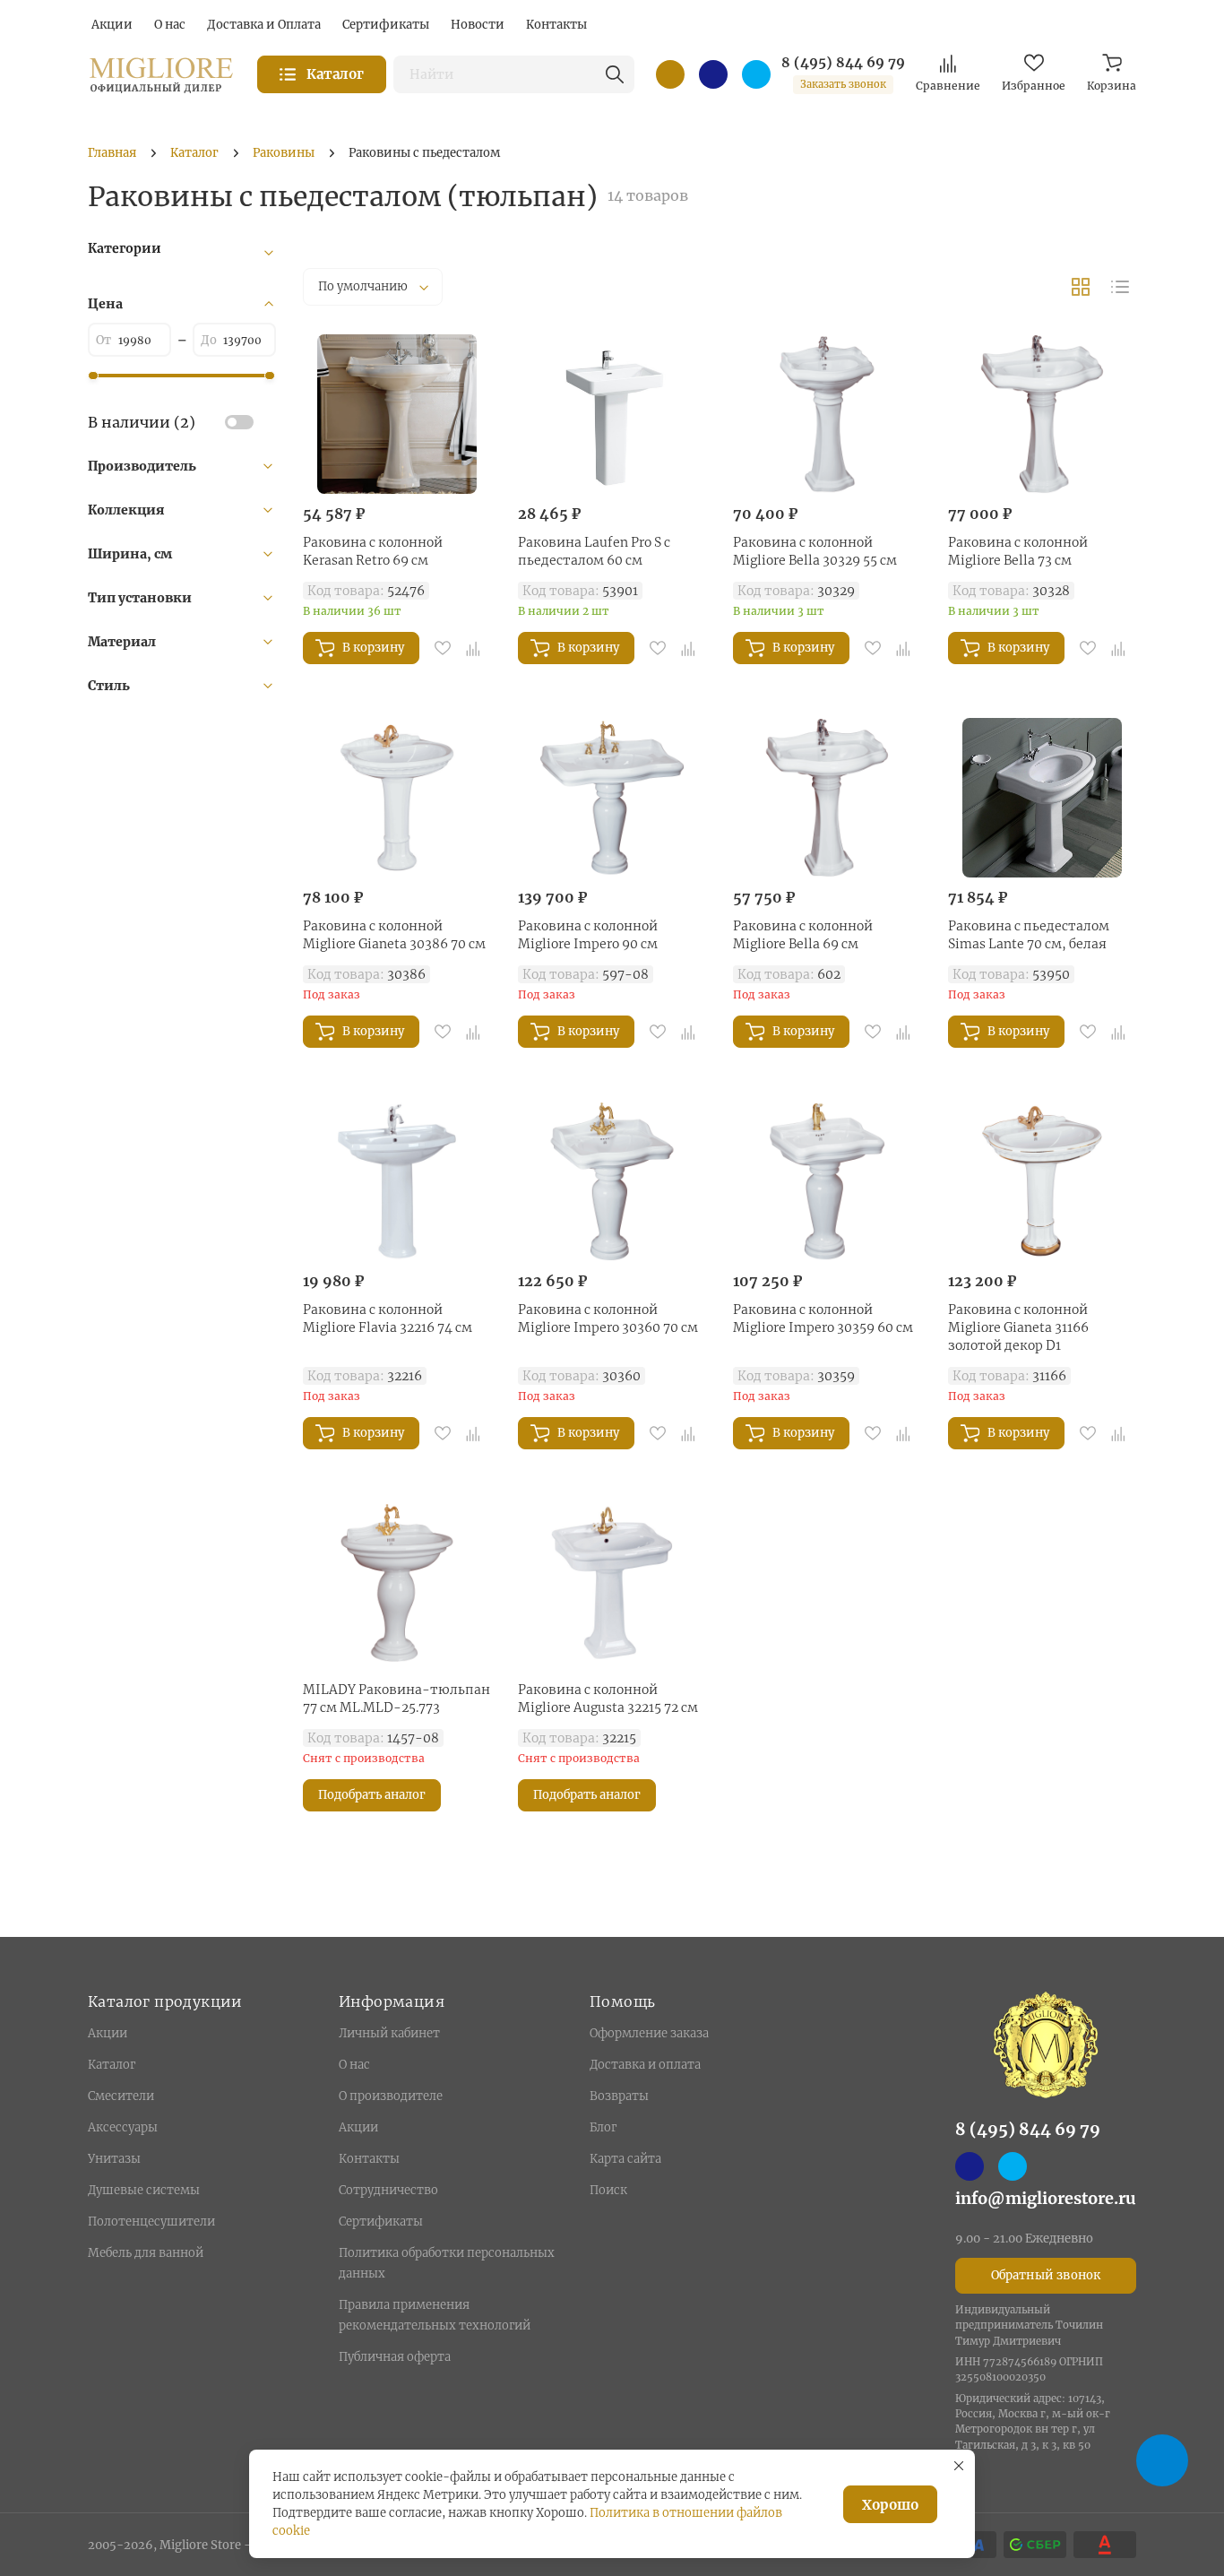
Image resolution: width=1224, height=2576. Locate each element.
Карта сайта (625, 2159)
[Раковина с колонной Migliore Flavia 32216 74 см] (397, 1181)
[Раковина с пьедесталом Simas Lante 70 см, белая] (1042, 798)
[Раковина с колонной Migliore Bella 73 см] (1042, 414)
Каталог (112, 2065)
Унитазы (114, 2159)
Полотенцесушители (151, 2222)
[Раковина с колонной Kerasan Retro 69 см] (397, 414)
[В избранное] (443, 648)
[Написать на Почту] (670, 74)
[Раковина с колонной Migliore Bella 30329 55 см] (827, 414)
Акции (108, 2033)
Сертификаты (381, 2222)
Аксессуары (123, 2127)
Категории (125, 248)
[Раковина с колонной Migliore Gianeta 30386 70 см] (397, 798)
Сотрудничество (388, 2190)
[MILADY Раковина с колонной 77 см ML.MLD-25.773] (397, 1583)
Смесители (121, 2096)
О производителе (391, 2096)
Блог (603, 2127)
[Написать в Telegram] (756, 74)
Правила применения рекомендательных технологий (435, 2315)
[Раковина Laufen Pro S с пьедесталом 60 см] (612, 414)
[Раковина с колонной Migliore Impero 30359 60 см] (827, 1181)
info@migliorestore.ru (1046, 2198)
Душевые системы (144, 2190)
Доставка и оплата (645, 2065)
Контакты (369, 2159)
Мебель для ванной (146, 2253)
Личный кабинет (389, 2033)
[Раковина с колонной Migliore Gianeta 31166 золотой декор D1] (1042, 1181)
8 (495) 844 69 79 (843, 63)
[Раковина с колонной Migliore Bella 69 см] (827, 798)
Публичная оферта (395, 2357)
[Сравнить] (473, 648)
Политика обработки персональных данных (447, 2263)
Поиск (608, 2190)
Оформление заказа (649, 2033)
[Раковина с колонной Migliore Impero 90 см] (612, 798)
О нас (354, 2065)
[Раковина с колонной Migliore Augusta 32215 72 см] (612, 1583)
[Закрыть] (959, 2466)
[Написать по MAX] (713, 74)
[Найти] (615, 74)
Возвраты (619, 2096)
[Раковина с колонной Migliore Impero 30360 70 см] (612, 1181)
